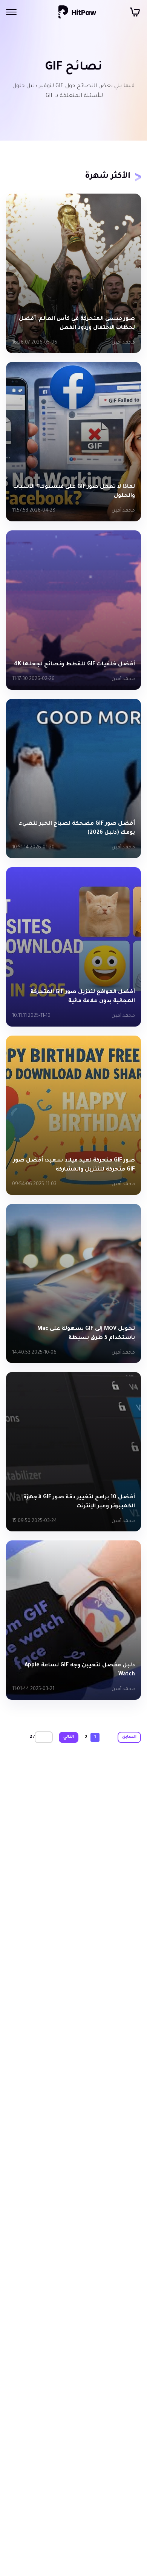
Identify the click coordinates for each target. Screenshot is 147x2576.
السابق (129, 1737)
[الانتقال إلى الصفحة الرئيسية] (77, 12)
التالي (69, 1737)
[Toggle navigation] (11, 12)
